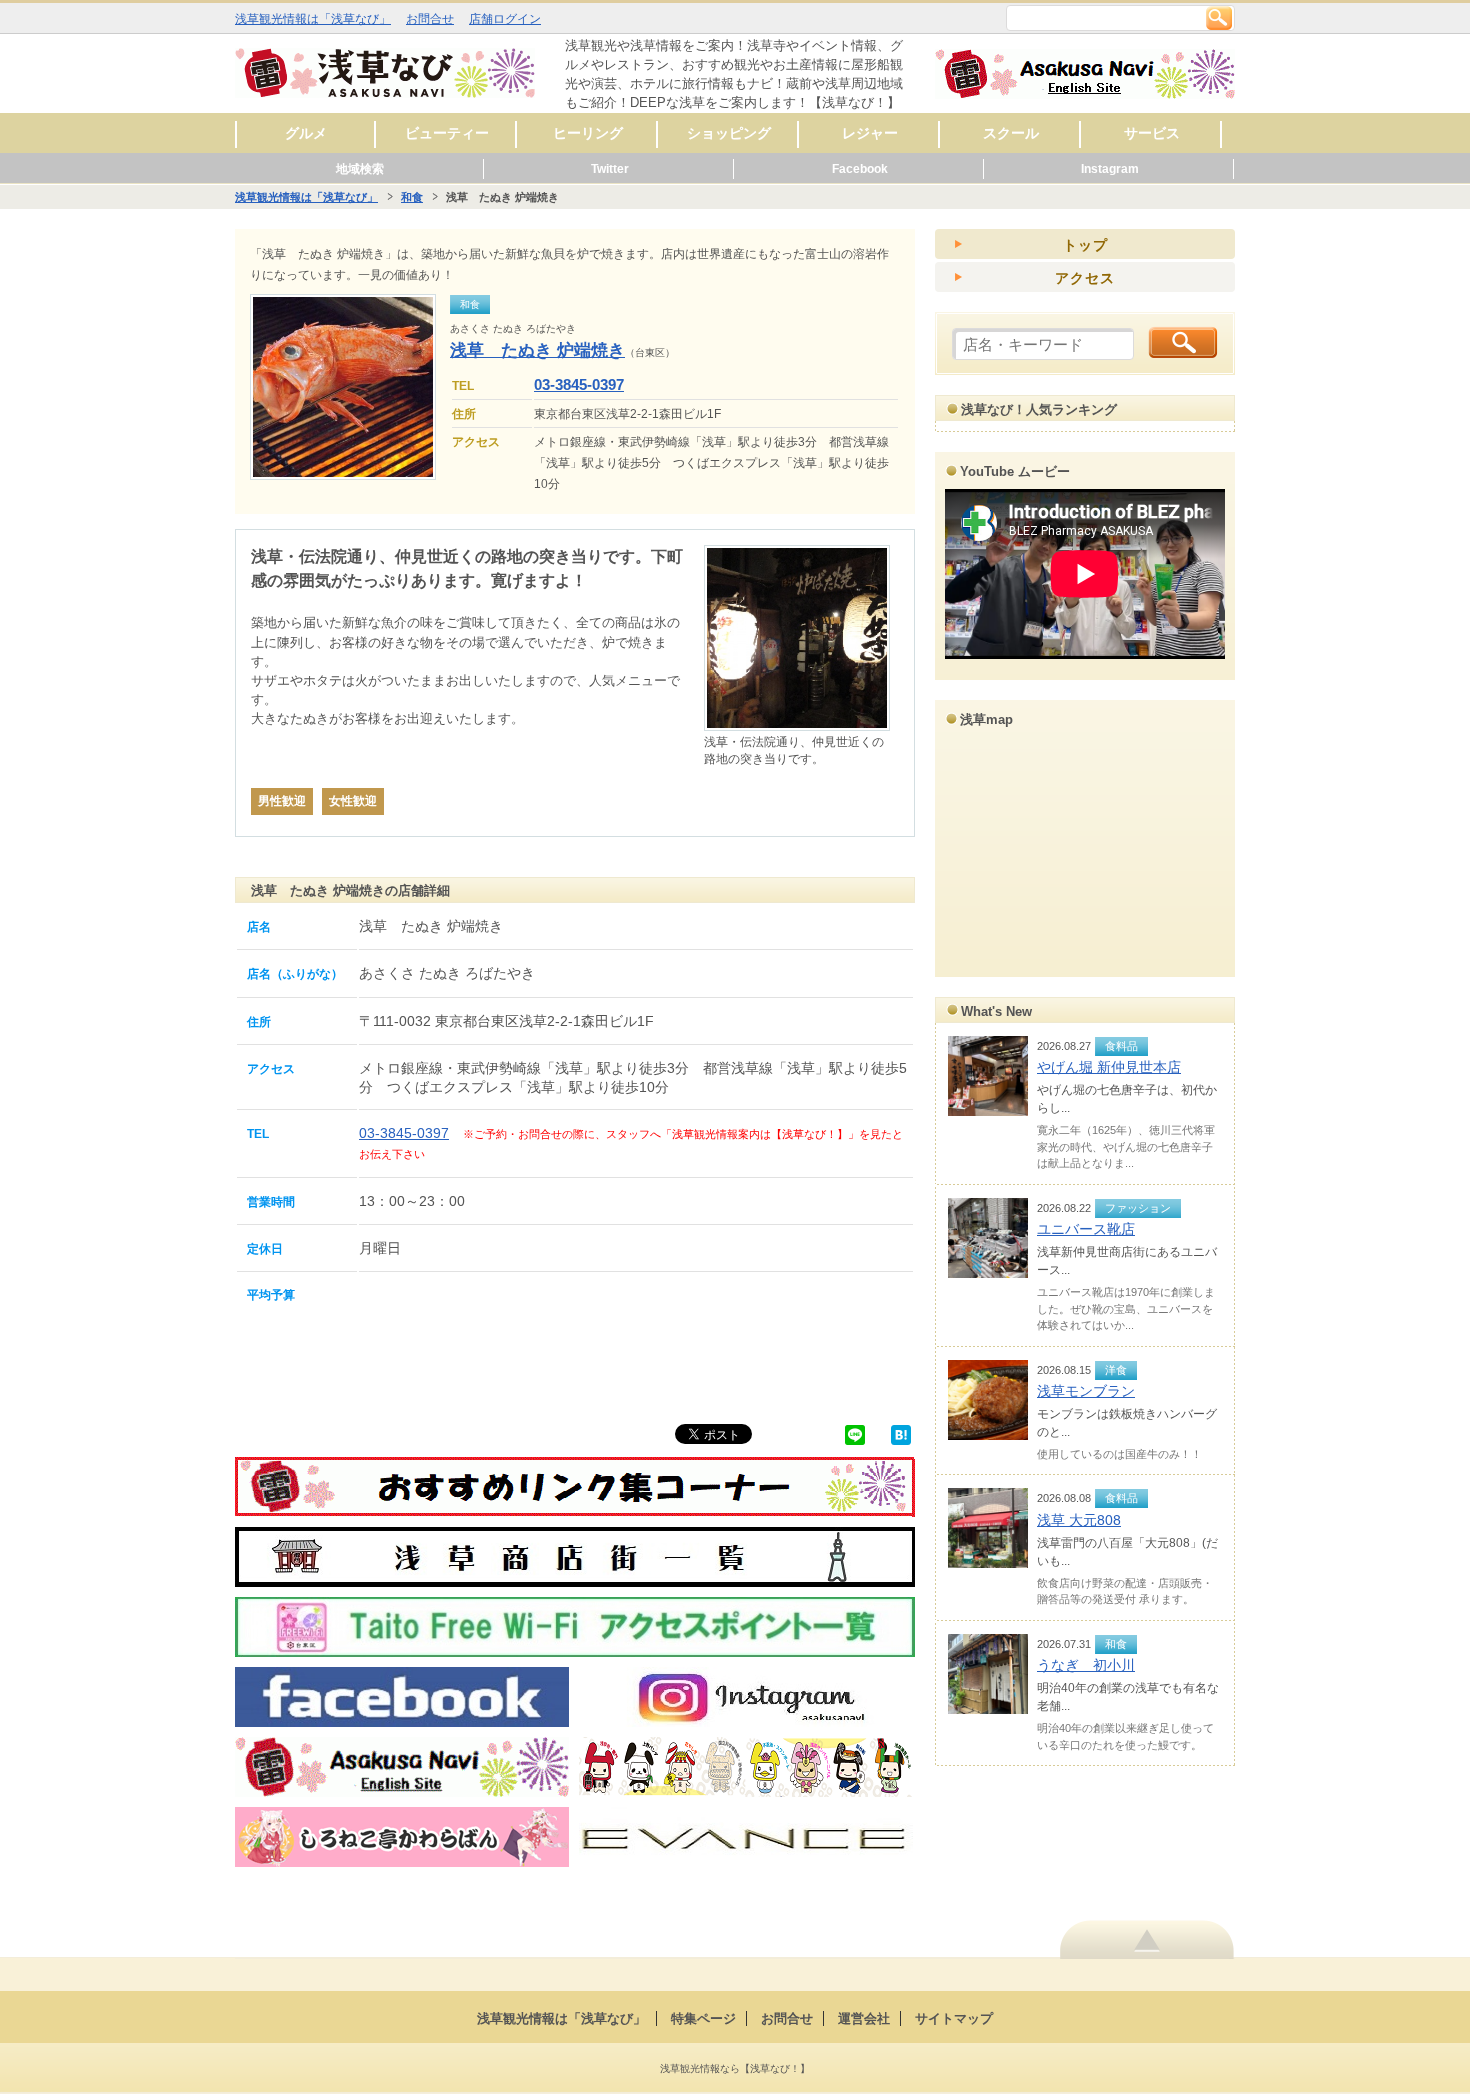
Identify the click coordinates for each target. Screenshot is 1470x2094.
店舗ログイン (505, 19)
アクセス (1085, 278)
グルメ (306, 133)
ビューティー (447, 133)
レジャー (870, 133)
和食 (412, 197)
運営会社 (864, 2018)
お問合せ (430, 19)
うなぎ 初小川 (1086, 1665)
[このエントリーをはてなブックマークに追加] (901, 1433)
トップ (1085, 245)
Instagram (1110, 169)
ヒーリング (588, 133)
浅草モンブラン (1086, 1391)
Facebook (860, 169)
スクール (1011, 133)
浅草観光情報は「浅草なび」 (313, 19)
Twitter (610, 169)
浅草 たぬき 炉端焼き (537, 350)
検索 (1219, 18)
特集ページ (703, 2018)
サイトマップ (954, 2018)
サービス (1152, 133)
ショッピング (729, 133)
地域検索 (360, 169)
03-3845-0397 (579, 384)
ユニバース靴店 (1086, 1229)
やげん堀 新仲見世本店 (1109, 1067)
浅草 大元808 (1079, 1520)
